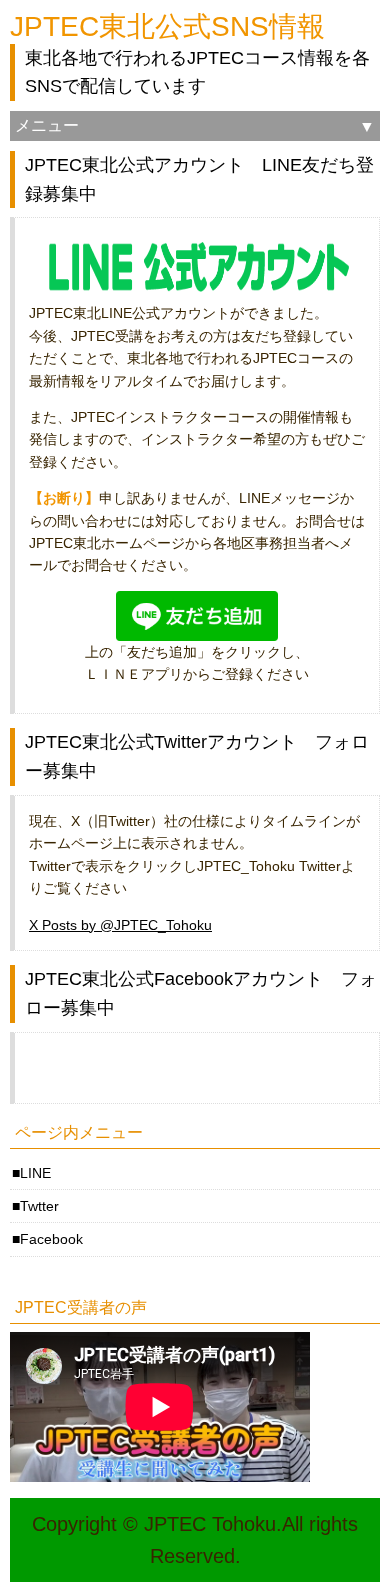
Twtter (39, 1206)
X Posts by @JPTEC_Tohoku (120, 925)
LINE (35, 1173)
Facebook (51, 1239)
